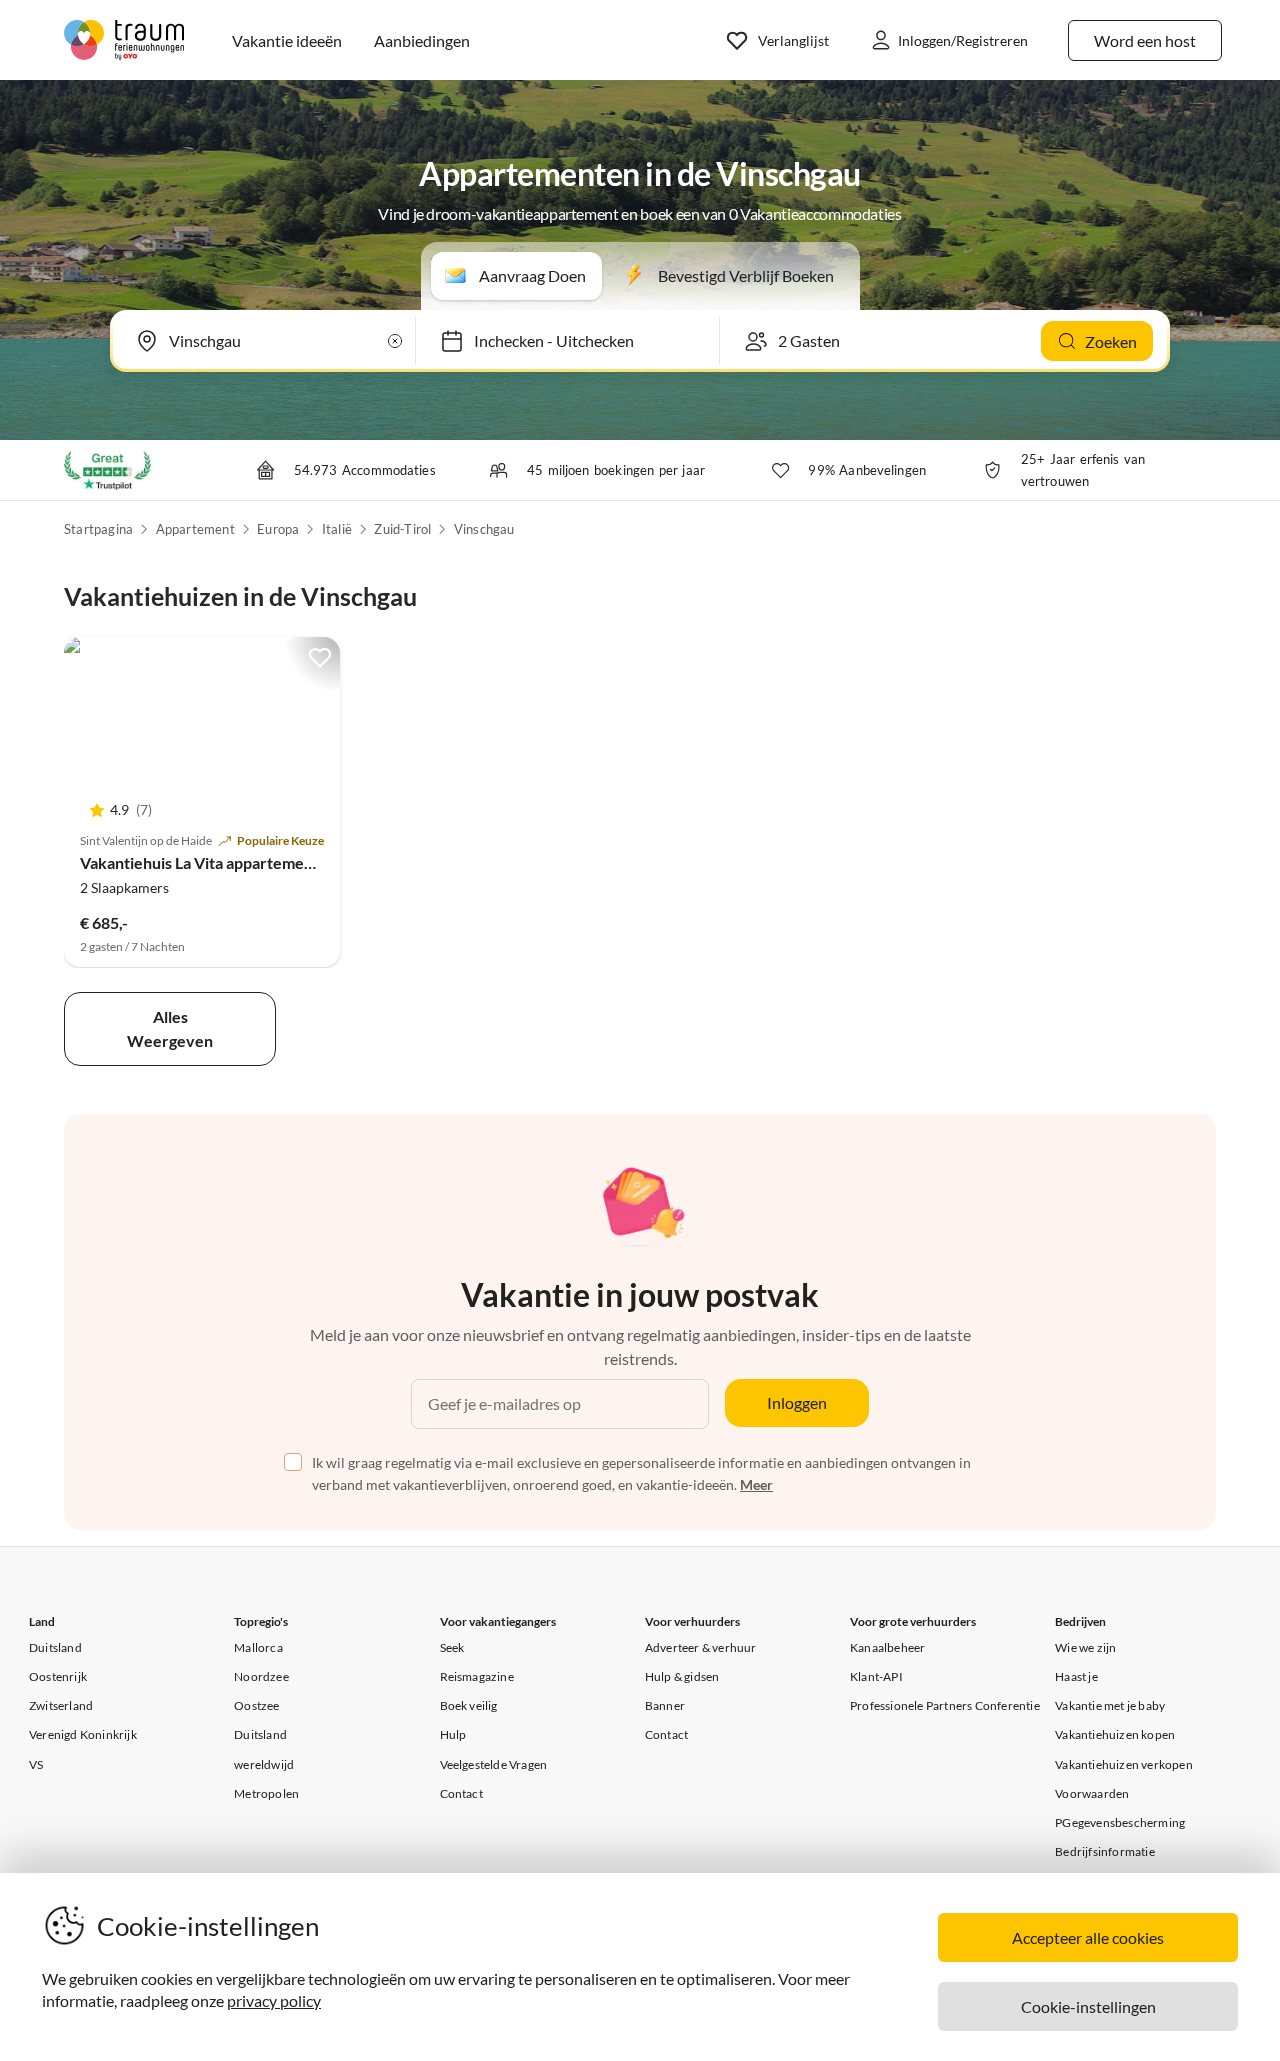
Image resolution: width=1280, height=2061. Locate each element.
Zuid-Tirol (402, 529)
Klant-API (876, 1676)
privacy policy (274, 2000)
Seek (452, 1647)
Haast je (1076, 1676)
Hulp (453, 1734)
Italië (337, 529)
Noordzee (261, 1676)
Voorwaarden (1092, 1793)
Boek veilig (469, 1705)
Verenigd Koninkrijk (83, 1734)
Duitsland (55, 1647)
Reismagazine (477, 1676)
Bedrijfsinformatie (1105, 1851)
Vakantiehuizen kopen (1115, 1734)
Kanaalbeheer (887, 1647)
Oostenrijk (58, 1676)
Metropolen (266, 1793)
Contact (461, 1793)
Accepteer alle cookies (1088, 1937)
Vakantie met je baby (1110, 1705)
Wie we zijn (1085, 1647)
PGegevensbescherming (1120, 1822)
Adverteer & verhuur (701, 1647)
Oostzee (256, 1705)
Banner (665, 1705)
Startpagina (98, 529)
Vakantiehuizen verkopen (1124, 1764)
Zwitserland (61, 1705)
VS (36, 1764)
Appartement (195, 529)
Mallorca (258, 1647)
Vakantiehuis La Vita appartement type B (224, 862)
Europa (278, 529)
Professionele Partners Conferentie (945, 1705)
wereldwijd (264, 1764)
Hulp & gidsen (682, 1676)
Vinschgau (484, 529)
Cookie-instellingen (1088, 2006)
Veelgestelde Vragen (494, 1764)
